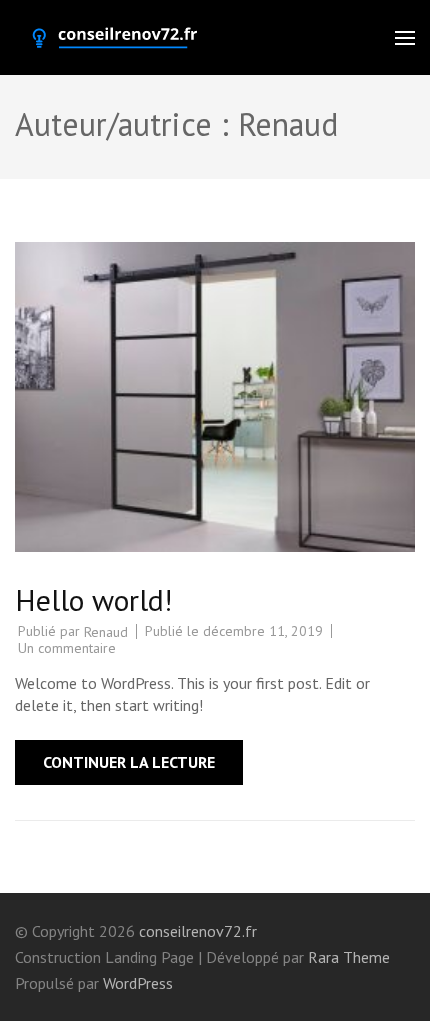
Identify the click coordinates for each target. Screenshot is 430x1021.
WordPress (138, 983)
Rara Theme (349, 957)
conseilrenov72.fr (198, 931)
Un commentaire (67, 648)
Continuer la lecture (129, 762)
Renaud (106, 632)
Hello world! (93, 599)
